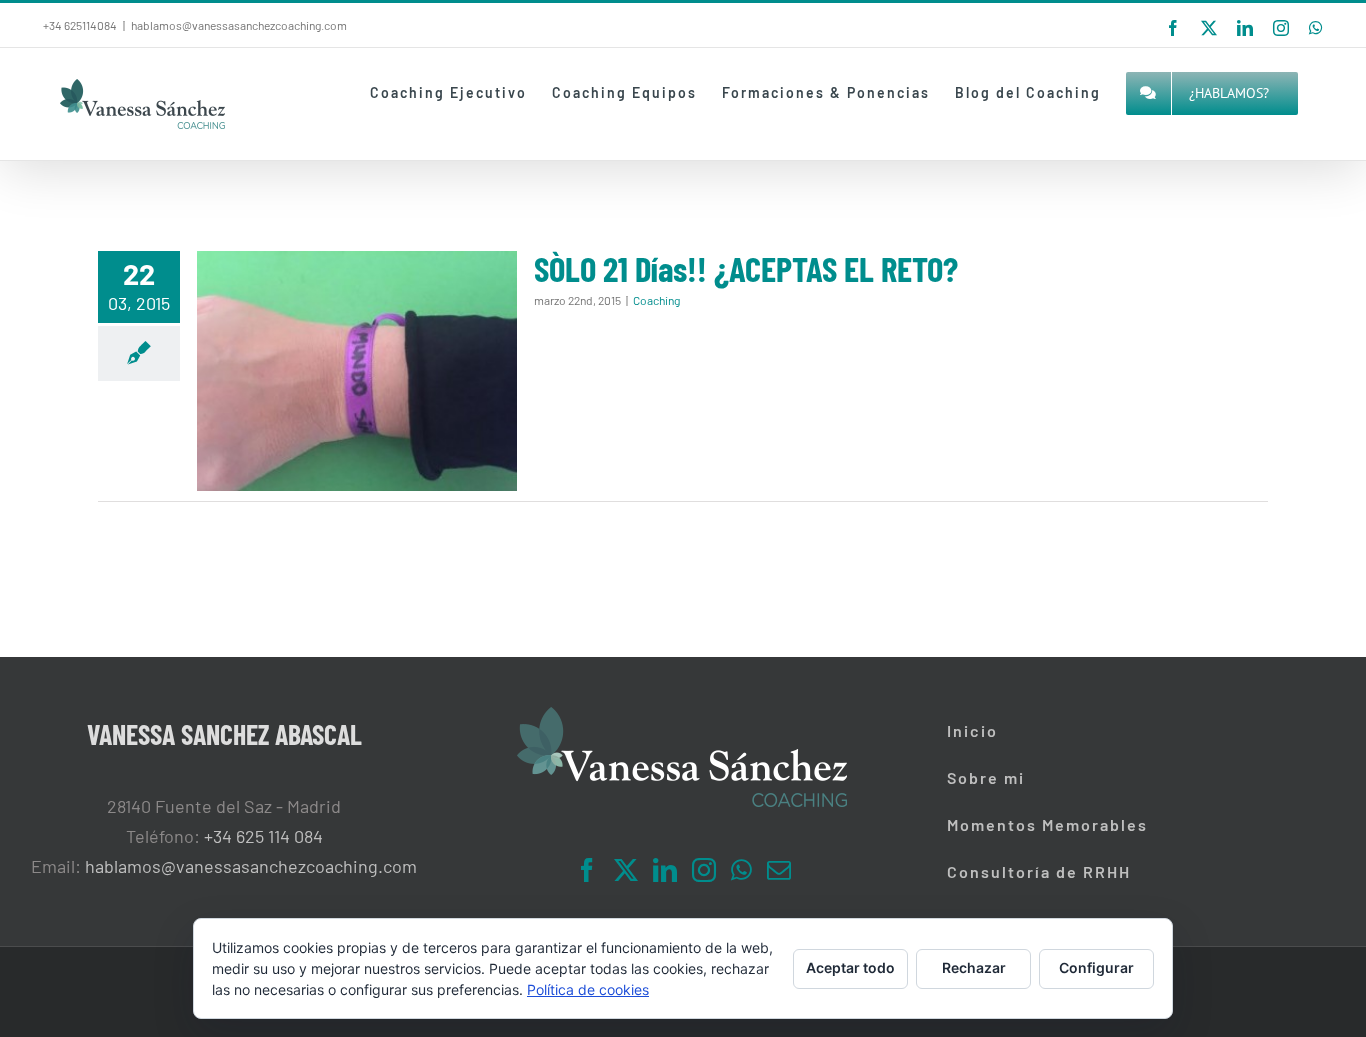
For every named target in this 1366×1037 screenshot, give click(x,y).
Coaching (656, 300)
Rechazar (974, 967)
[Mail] (779, 870)
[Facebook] (587, 870)
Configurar (1096, 967)
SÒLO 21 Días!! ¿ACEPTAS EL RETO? (746, 268)
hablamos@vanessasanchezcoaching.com (239, 25)
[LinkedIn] (665, 870)
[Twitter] (626, 870)
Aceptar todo (850, 967)
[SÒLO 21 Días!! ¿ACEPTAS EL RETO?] (357, 371)
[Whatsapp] (741, 870)
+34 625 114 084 (263, 836)
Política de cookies (588, 989)
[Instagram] (704, 870)
